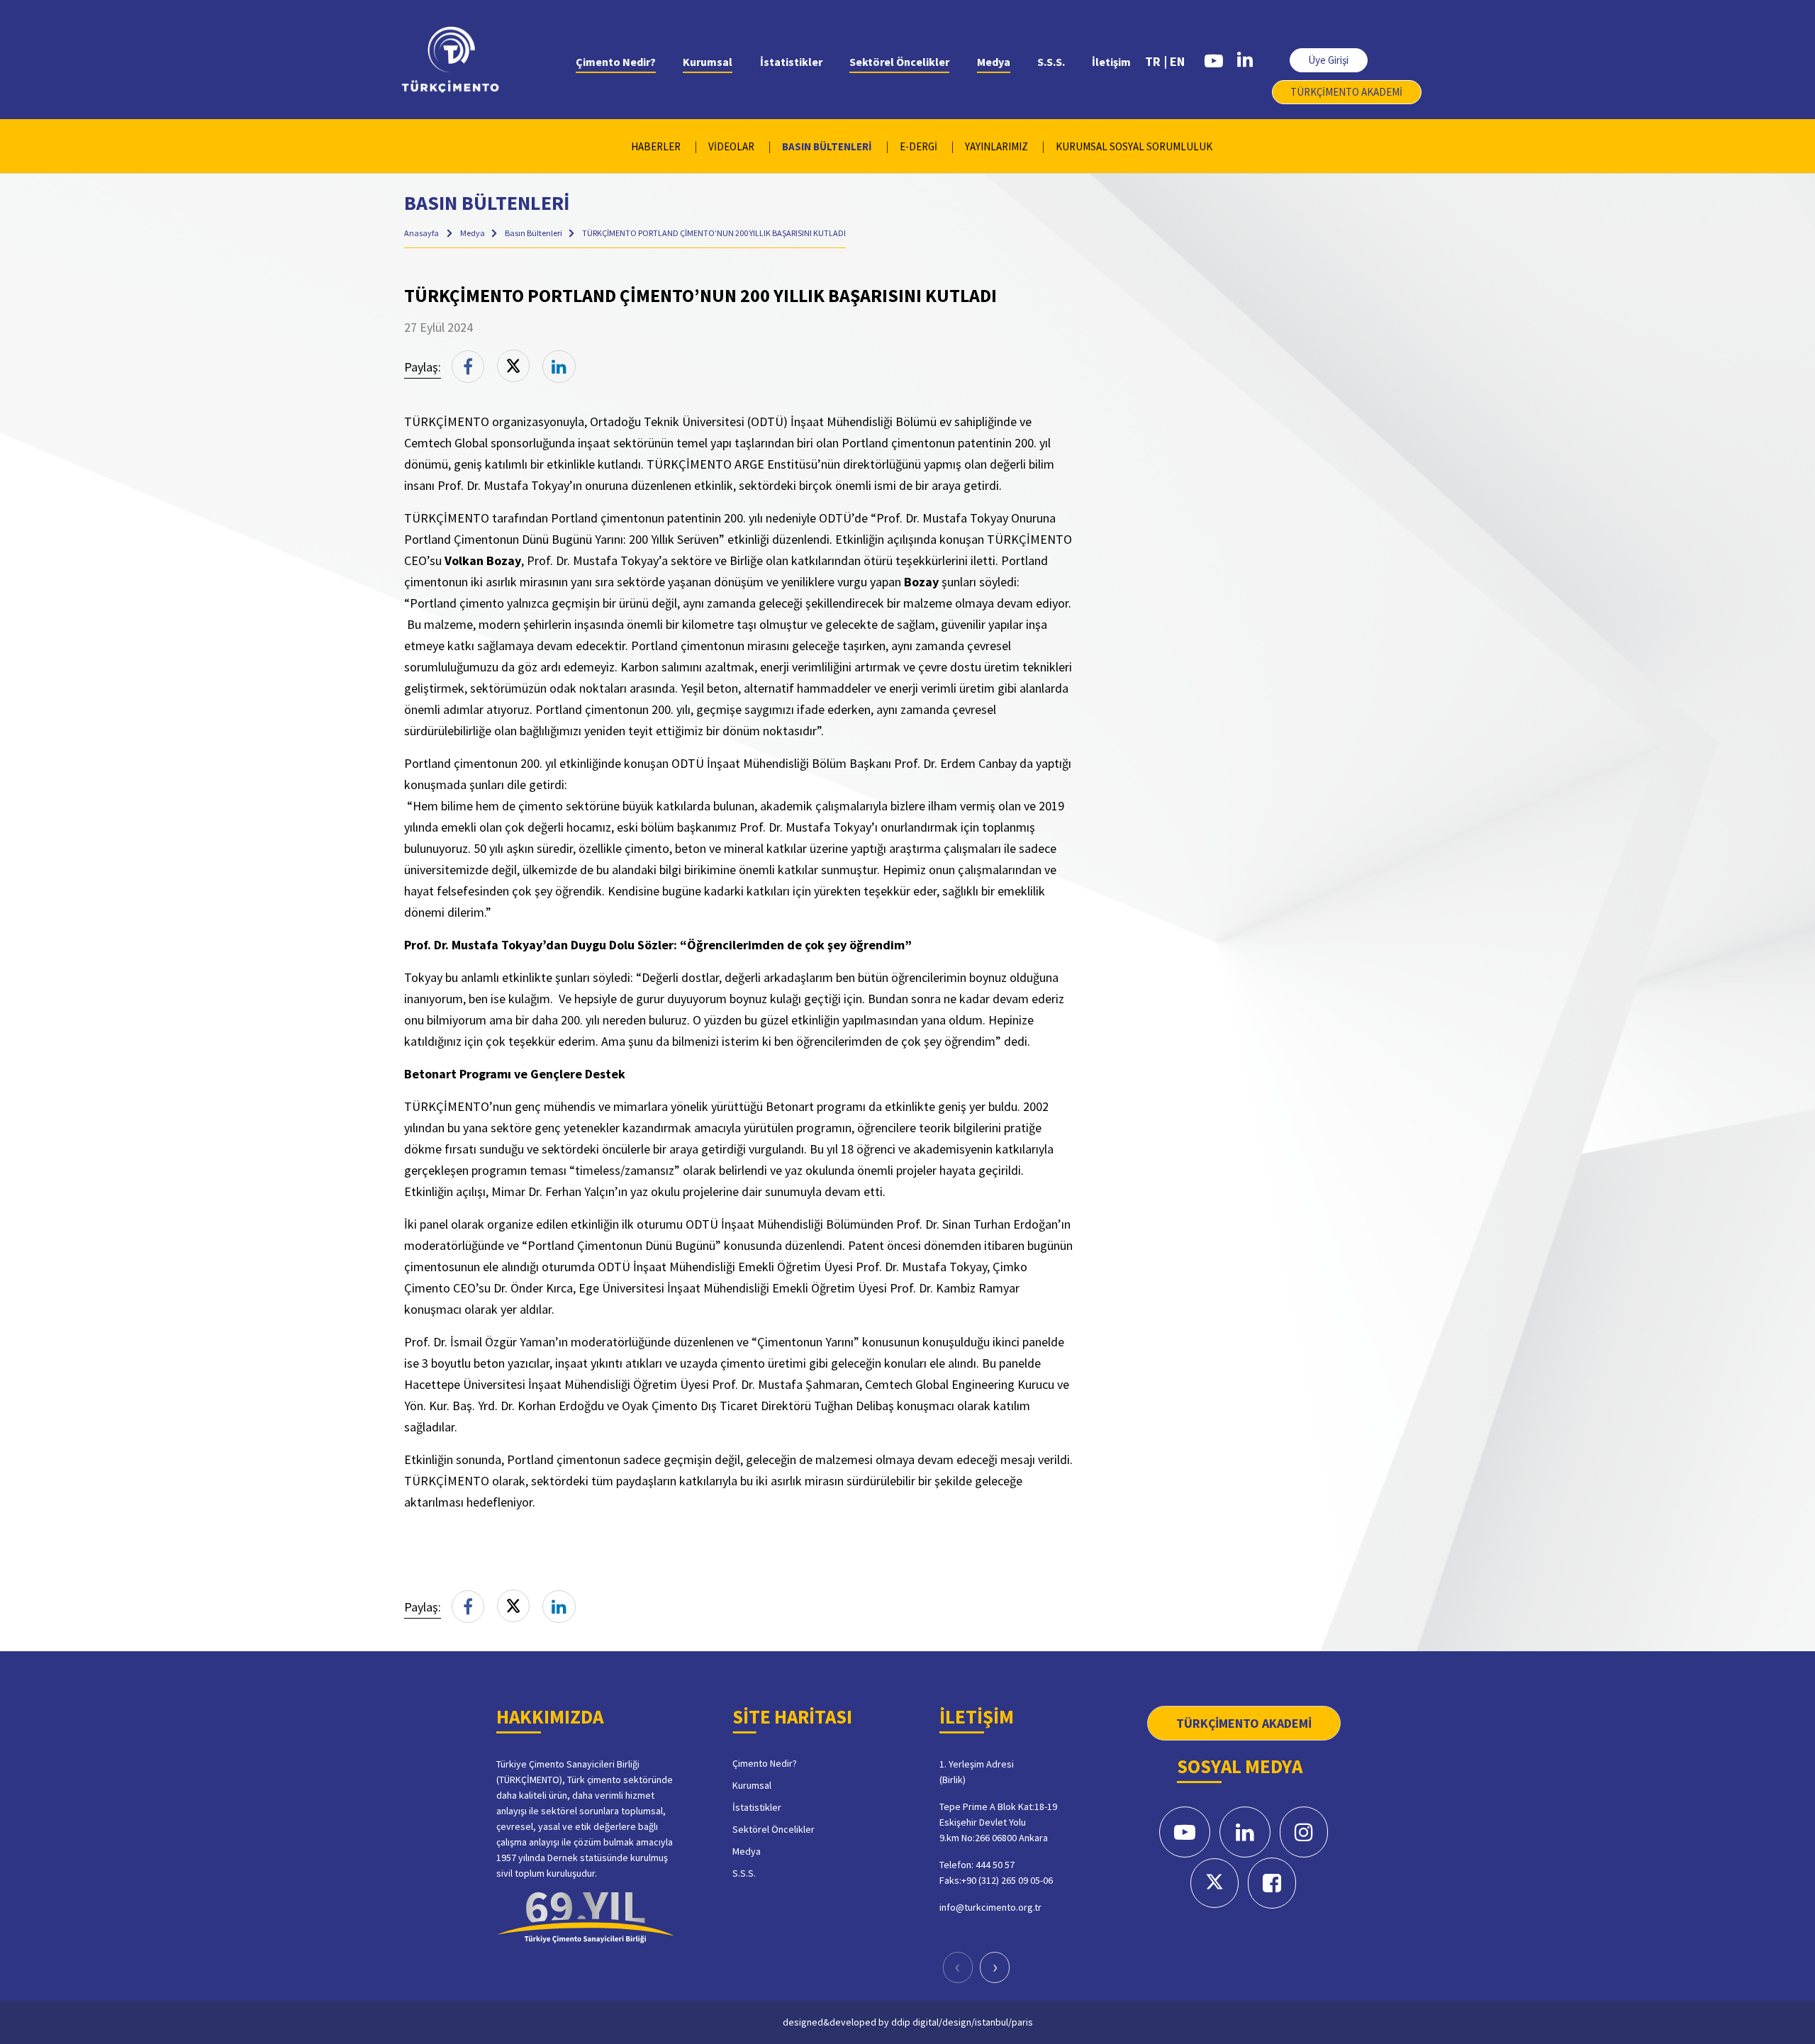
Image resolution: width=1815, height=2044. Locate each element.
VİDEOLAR (731, 146)
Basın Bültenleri (534, 233)
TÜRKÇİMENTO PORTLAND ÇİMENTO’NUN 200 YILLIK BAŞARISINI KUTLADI (714, 233)
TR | (1156, 61)
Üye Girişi (1328, 60)
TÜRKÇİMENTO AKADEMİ (1346, 92)
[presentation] (958, 1967)
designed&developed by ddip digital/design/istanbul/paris (908, 2022)
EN (1177, 61)
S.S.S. (1051, 62)
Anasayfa (421, 233)
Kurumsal (708, 62)
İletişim (1111, 62)
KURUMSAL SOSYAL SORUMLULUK (1134, 146)
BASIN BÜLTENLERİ (827, 146)
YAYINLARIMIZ (996, 146)
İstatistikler (791, 62)
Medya (994, 62)
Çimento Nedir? (616, 62)
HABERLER (656, 146)
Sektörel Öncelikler (899, 62)
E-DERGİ (918, 146)
